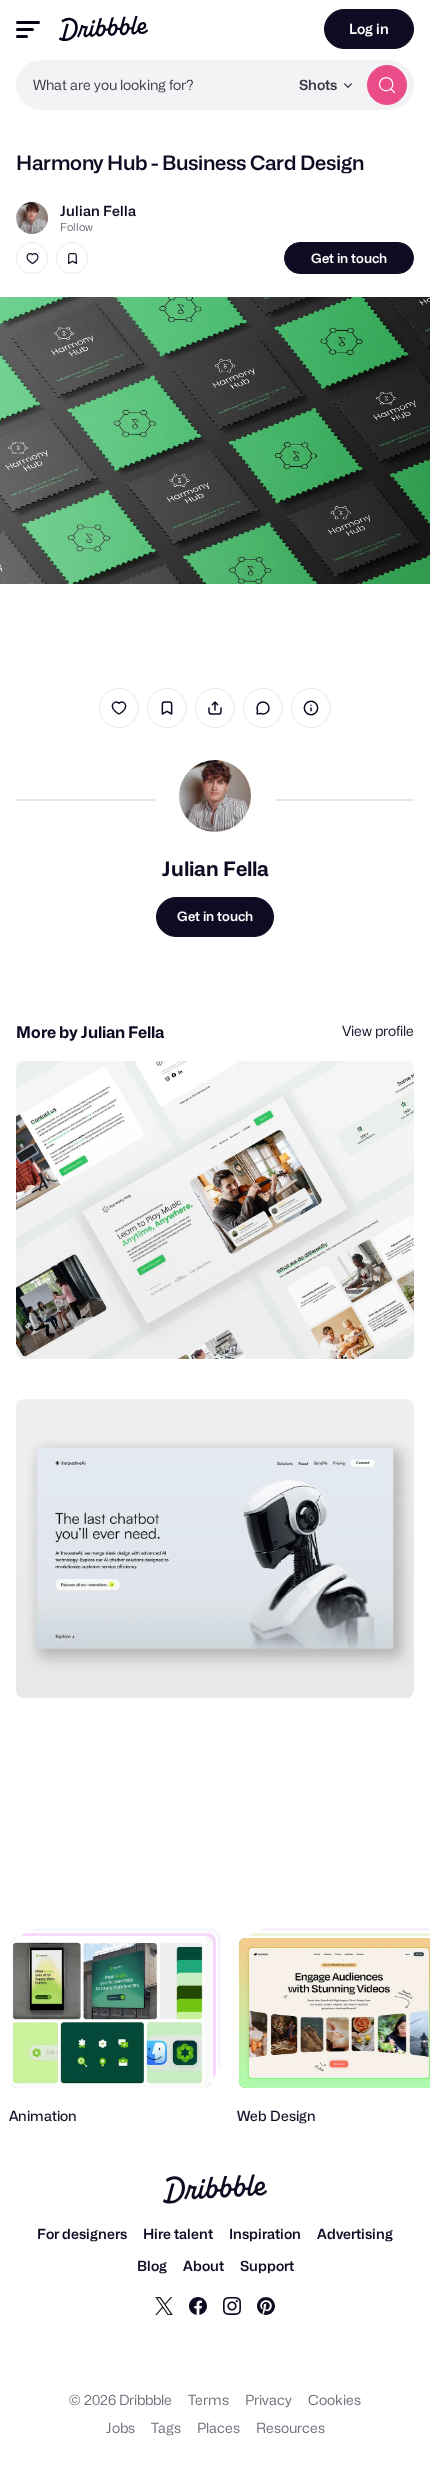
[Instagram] (232, 2305)
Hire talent (178, 2233)
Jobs (120, 2427)
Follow (76, 227)
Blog (152, 2265)
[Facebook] (198, 2305)
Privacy (268, 2399)
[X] (164, 2305)
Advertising (355, 2233)
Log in (369, 28)
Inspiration (265, 2233)
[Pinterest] (266, 2305)
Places (218, 2427)
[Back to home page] (103, 28)
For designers (82, 2233)
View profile (378, 1030)
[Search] (387, 85)
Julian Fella (98, 210)
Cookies (334, 2399)
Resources (290, 2427)
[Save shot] (72, 258)
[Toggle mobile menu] (28, 29)
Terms (208, 2399)
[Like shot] (32, 258)
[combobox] (152, 85)
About (203, 2265)
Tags (166, 2427)
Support (267, 2265)
